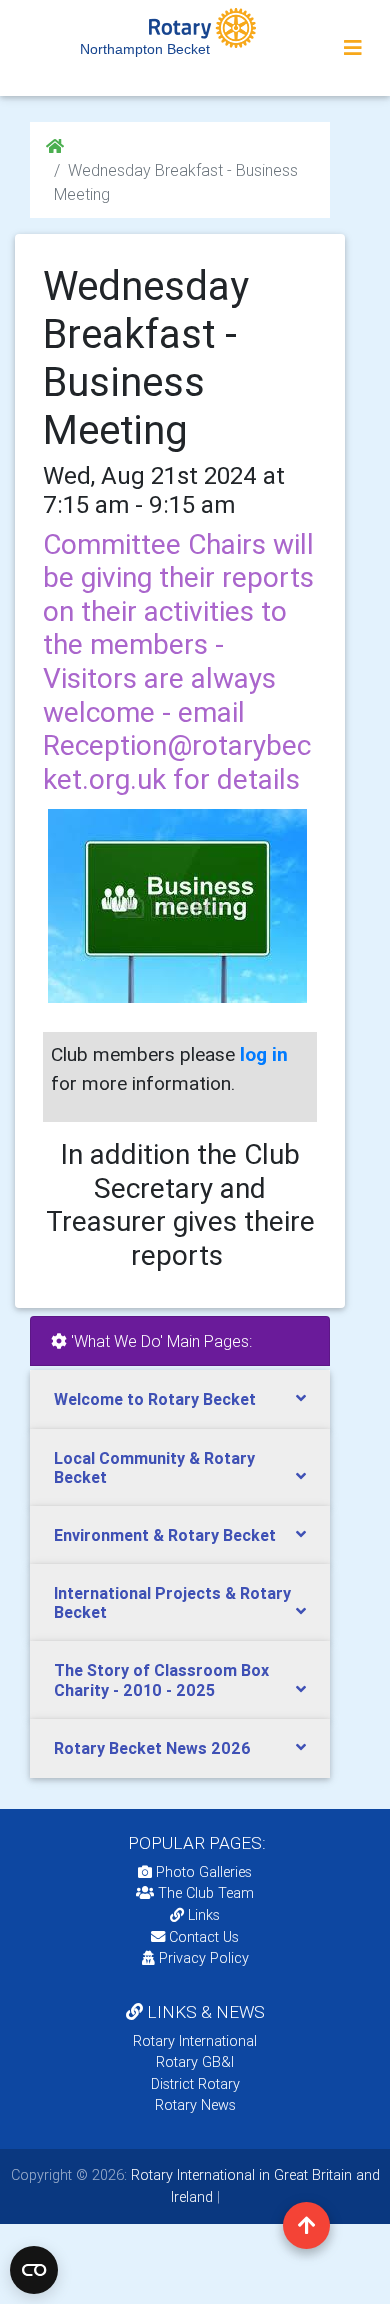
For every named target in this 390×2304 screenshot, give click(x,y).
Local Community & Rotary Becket (154, 1467)
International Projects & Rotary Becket (172, 1602)
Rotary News (195, 2105)
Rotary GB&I (195, 2062)
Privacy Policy (204, 1958)
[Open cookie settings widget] (34, 2270)
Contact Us (202, 1937)
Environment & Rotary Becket (165, 1535)
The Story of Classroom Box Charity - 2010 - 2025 (161, 1679)
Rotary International (195, 2041)
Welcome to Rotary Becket (155, 1399)
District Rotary (195, 2084)
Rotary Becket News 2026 (152, 1748)
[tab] (180, 1399)
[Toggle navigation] (353, 48)
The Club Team (206, 1893)
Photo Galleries (202, 1872)
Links (204, 1915)
